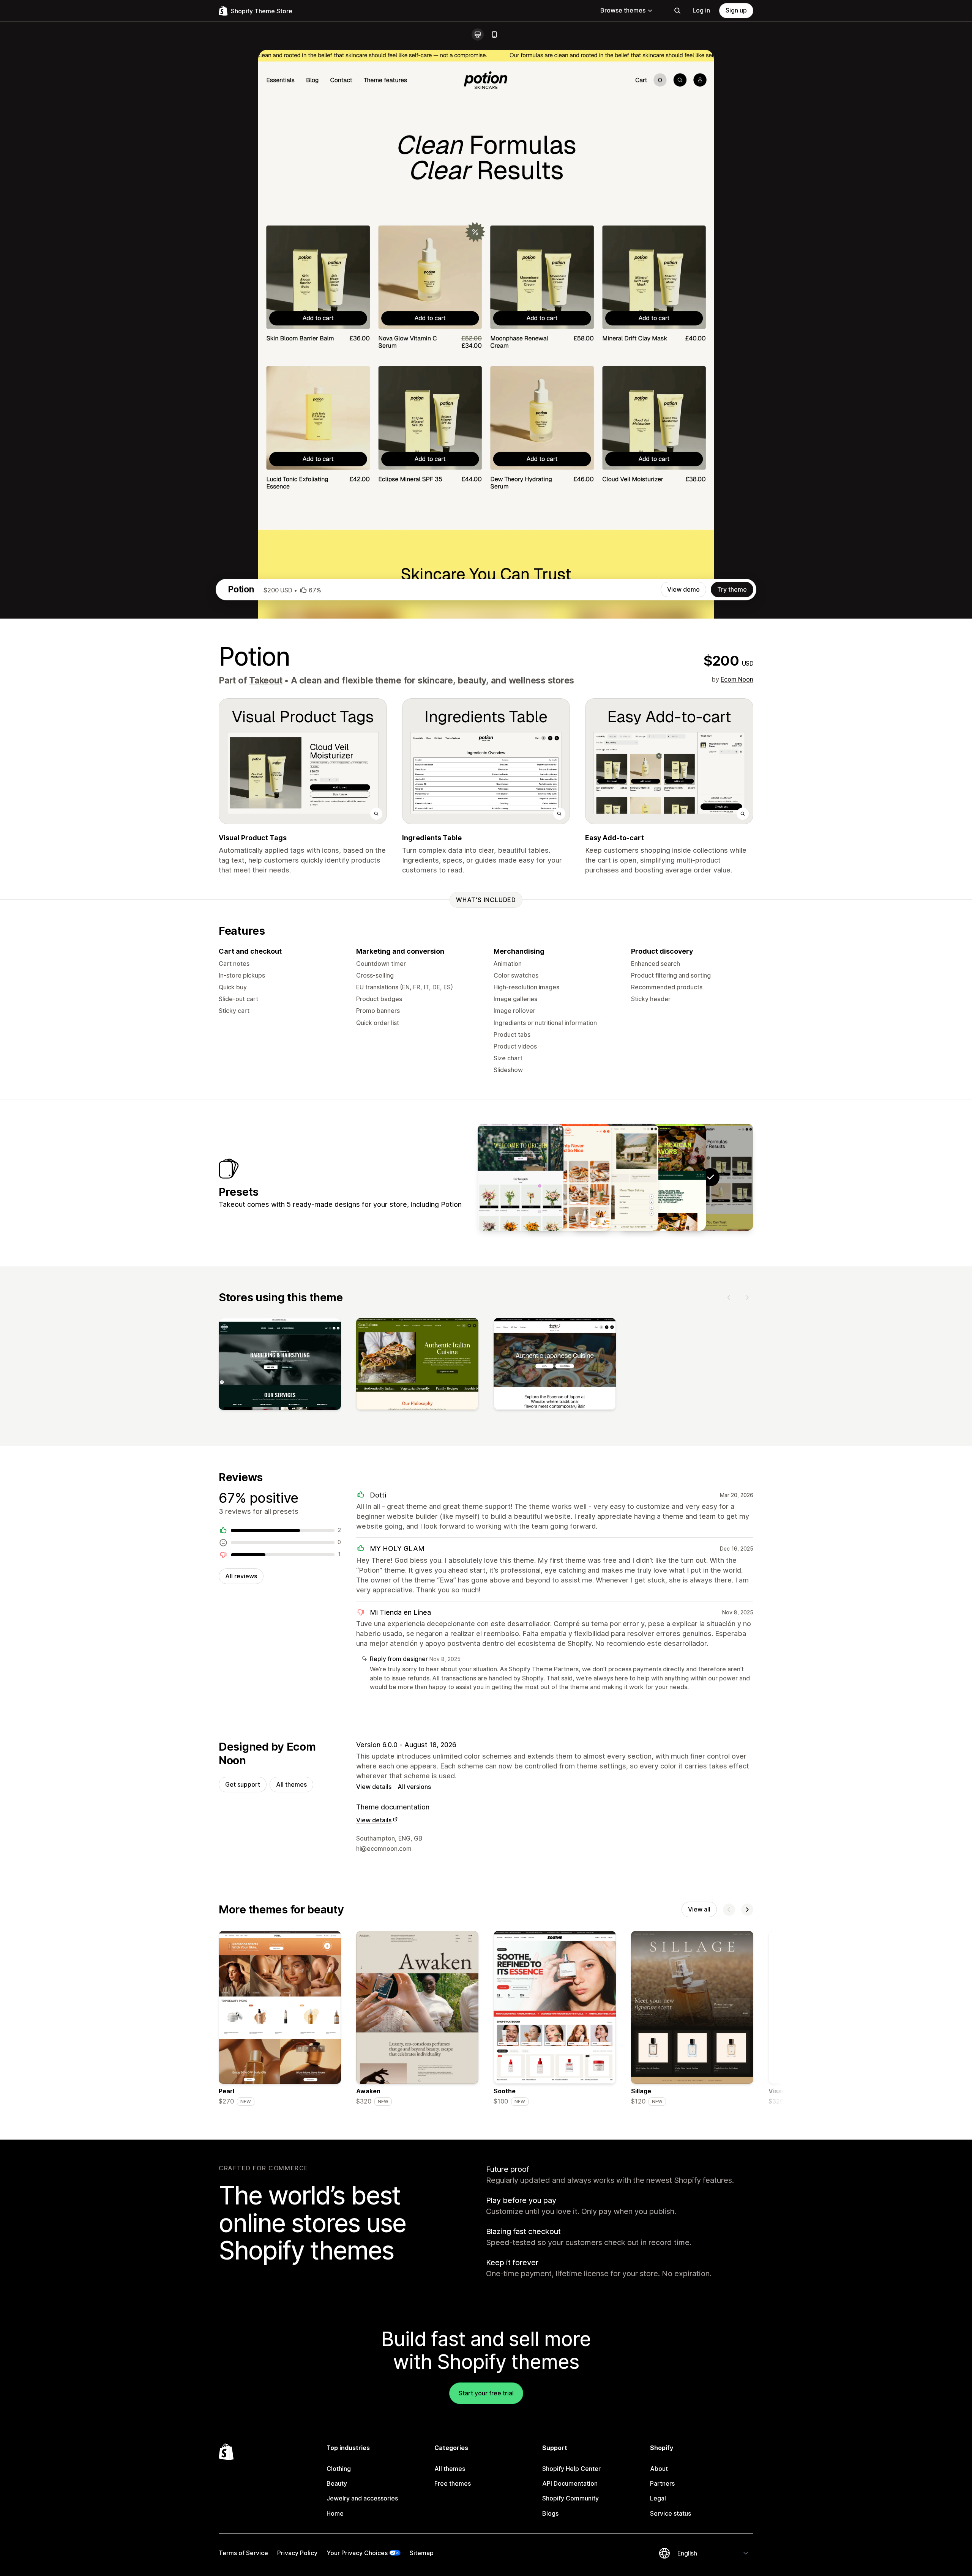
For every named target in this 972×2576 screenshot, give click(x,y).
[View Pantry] (568, 1177)
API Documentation (570, 2483)
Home (335, 2513)
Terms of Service (243, 2553)
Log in (701, 10)
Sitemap (422, 2553)
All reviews (241, 1576)
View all (699, 1909)
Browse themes (623, 10)
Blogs (550, 2513)
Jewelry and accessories (362, 2498)
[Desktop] (478, 35)
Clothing (339, 2469)
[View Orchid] (521, 1177)
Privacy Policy (297, 2553)
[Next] (747, 1297)
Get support (243, 1784)
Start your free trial (486, 2393)
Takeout (266, 680)
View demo (683, 589)
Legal (658, 2498)
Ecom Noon (737, 679)
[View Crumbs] (615, 1177)
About (659, 2469)
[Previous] (729, 1297)
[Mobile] (494, 35)
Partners (662, 2483)
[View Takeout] (663, 1177)
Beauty (337, 2483)
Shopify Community (570, 2498)
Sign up (736, 10)
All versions (414, 1787)
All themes (291, 1784)
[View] (280, 1365)
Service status (671, 2513)
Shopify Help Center (571, 2469)
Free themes (453, 2483)
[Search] (677, 11)
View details (374, 1787)
